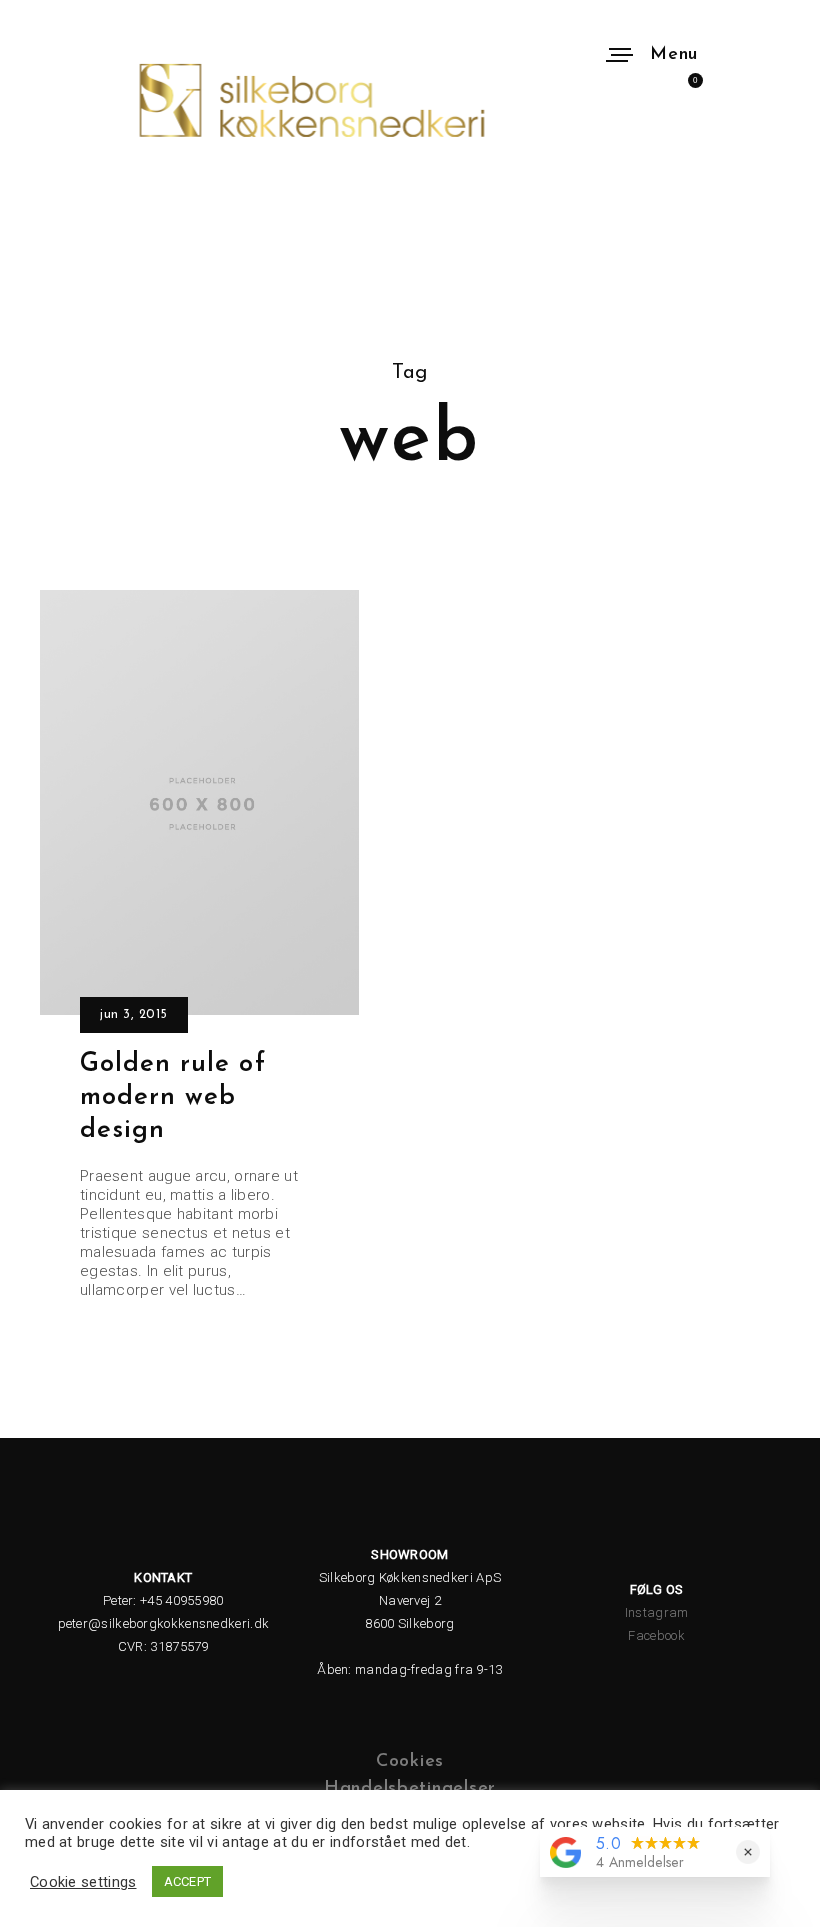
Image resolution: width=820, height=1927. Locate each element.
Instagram (657, 1612)
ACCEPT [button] (188, 1881)
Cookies (410, 1762)
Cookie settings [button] (83, 1882)
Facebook (656, 1635)
